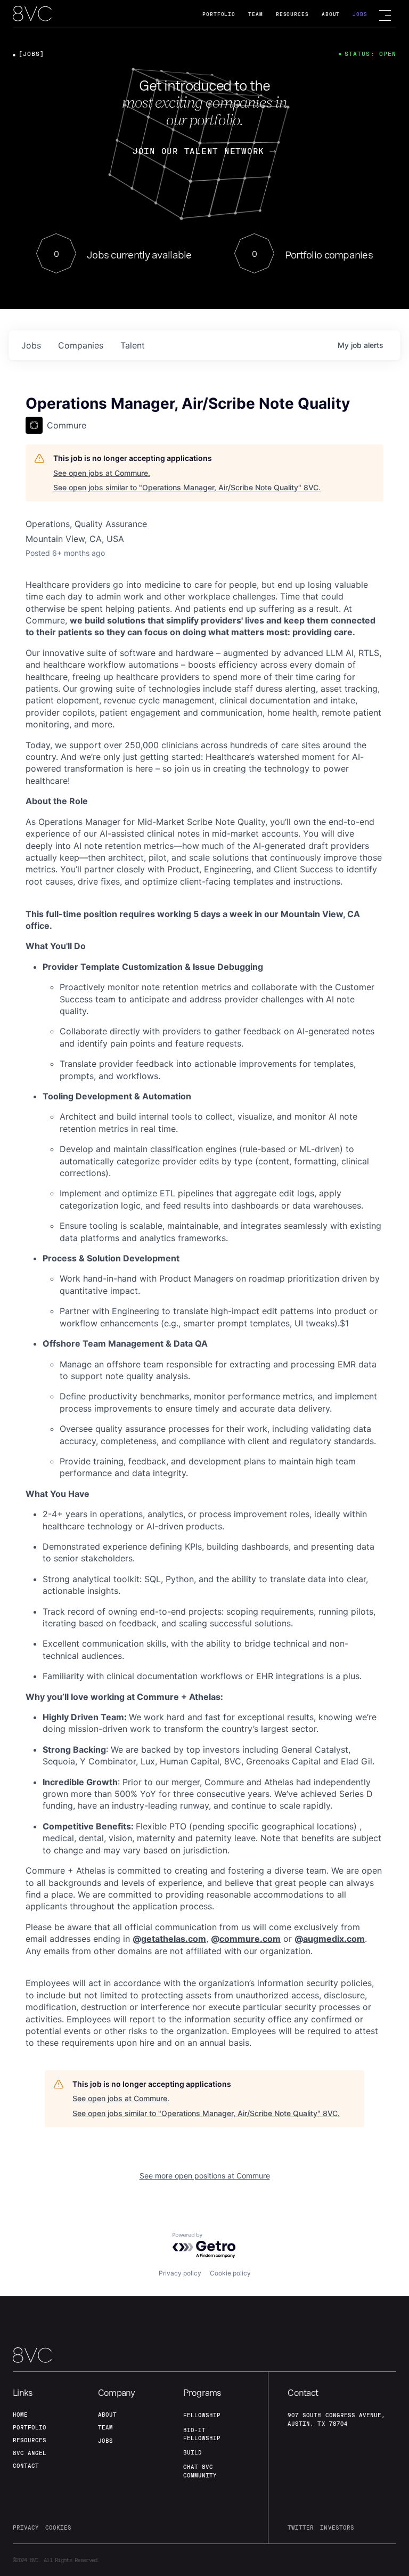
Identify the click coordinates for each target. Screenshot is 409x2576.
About (331, 14)
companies (81, 345)
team (105, 2427)
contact (26, 2466)
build (193, 2452)
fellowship (202, 2415)
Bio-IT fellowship (202, 2434)
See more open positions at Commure (205, 2176)
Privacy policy (180, 2273)
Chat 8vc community (200, 2471)
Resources (292, 14)
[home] (32, 14)
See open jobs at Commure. (102, 473)
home (20, 2415)
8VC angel (30, 2453)
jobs (31, 345)
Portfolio (219, 14)
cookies (58, 2528)
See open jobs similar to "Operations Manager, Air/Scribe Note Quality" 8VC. (187, 487)
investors (337, 2528)
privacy (26, 2528)
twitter (301, 2528)
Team (256, 14)
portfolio (30, 2427)
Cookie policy (230, 2273)
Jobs (360, 14)
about (107, 2415)
